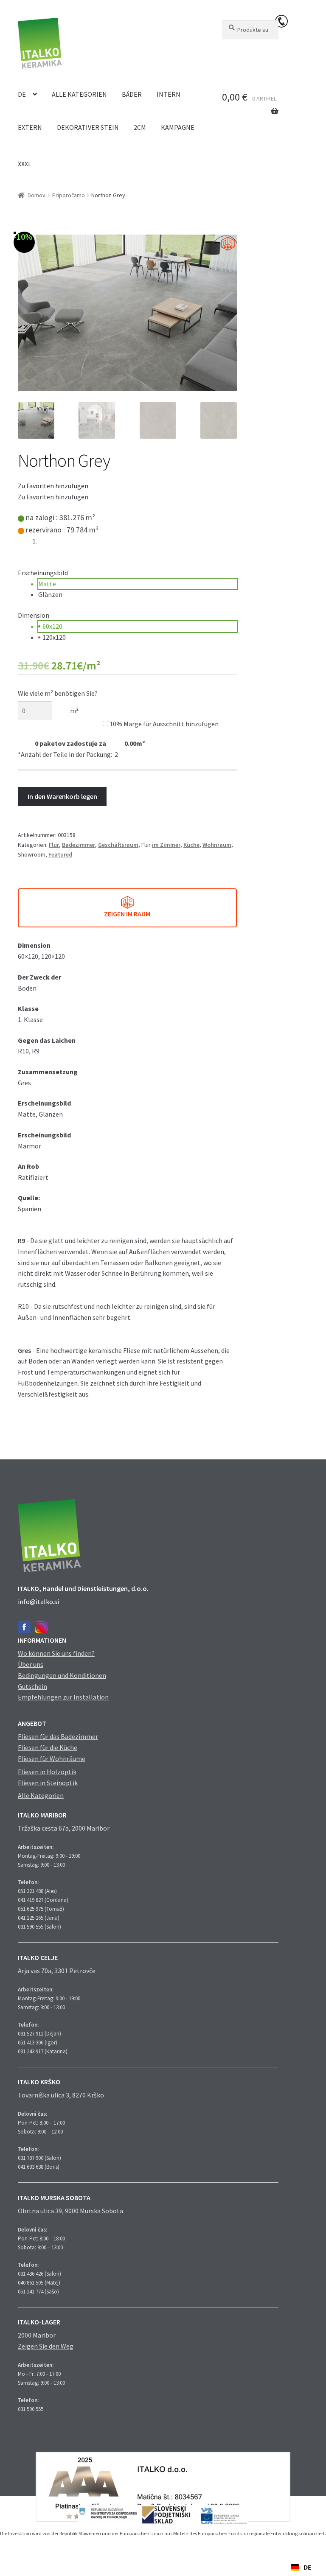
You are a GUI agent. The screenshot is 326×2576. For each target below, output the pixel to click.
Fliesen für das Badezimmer (58, 1736)
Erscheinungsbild (43, 573)
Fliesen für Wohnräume (52, 1758)
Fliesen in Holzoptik (47, 1772)
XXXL (25, 164)
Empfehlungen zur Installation (63, 1697)
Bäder (132, 94)
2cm (140, 127)
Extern (30, 127)
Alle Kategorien (79, 94)
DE (22, 94)
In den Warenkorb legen (62, 796)
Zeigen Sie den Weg (46, 2346)
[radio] (138, 584)
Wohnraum (217, 845)
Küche (191, 845)
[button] (53, 486)
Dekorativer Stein (88, 127)
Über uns (31, 1664)
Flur (54, 845)
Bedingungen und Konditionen (62, 1675)
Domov (37, 195)
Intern (169, 94)
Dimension (34, 615)
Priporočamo (69, 195)
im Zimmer (166, 845)
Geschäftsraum (118, 845)
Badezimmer (79, 845)
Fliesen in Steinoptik (48, 1783)
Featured (60, 854)
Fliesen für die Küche (48, 1747)
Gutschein (32, 1686)
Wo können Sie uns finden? (56, 1653)
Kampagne (178, 127)
